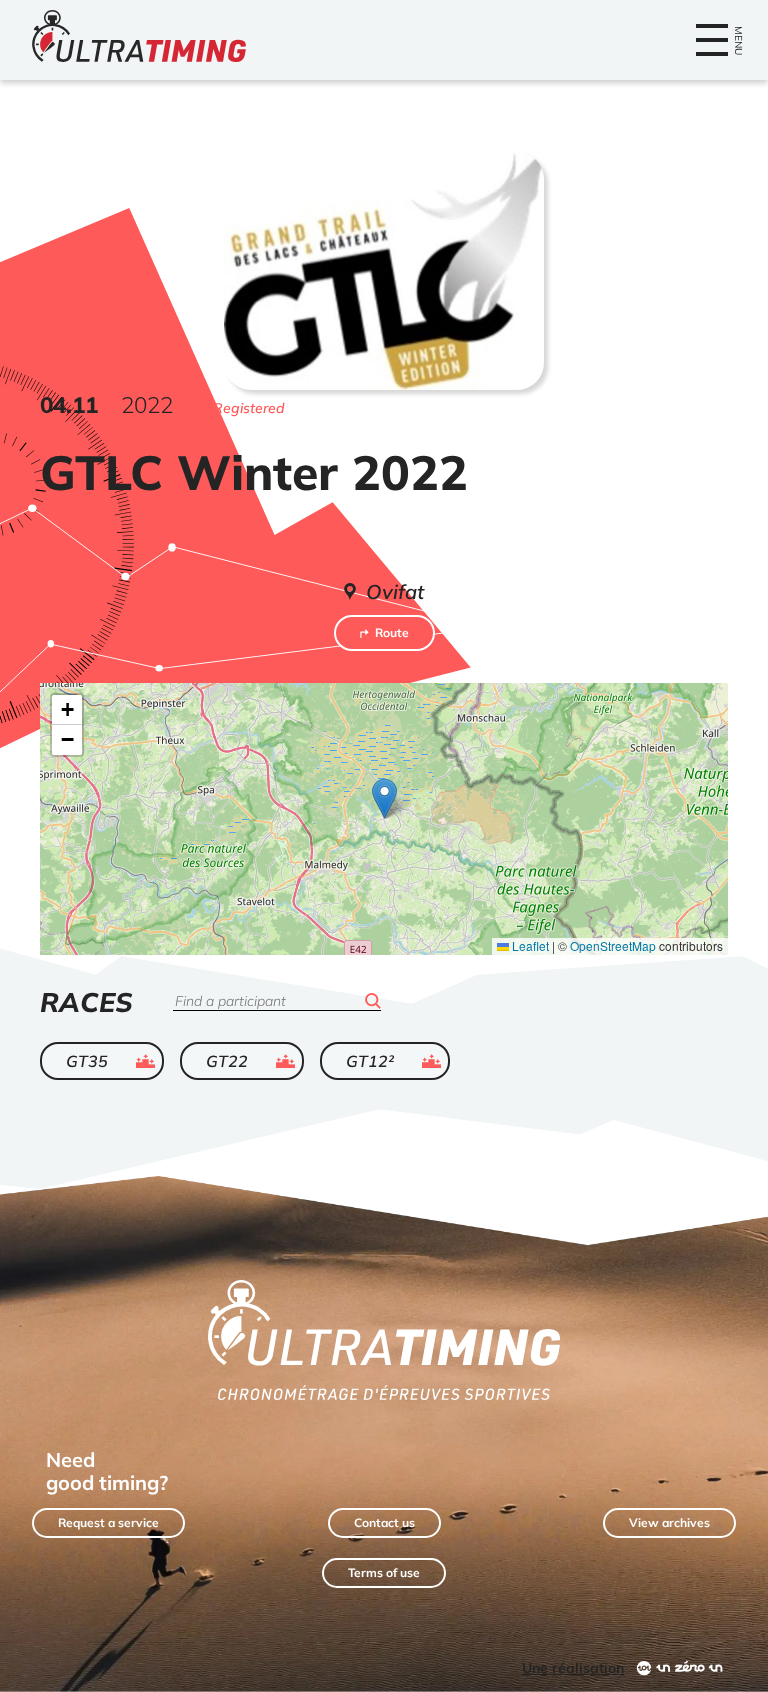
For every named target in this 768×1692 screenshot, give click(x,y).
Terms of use (384, 1572)
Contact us (384, 1522)
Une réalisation (573, 1668)
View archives (669, 1522)
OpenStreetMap (613, 945)
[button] (384, 798)
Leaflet (529, 945)
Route (392, 632)
